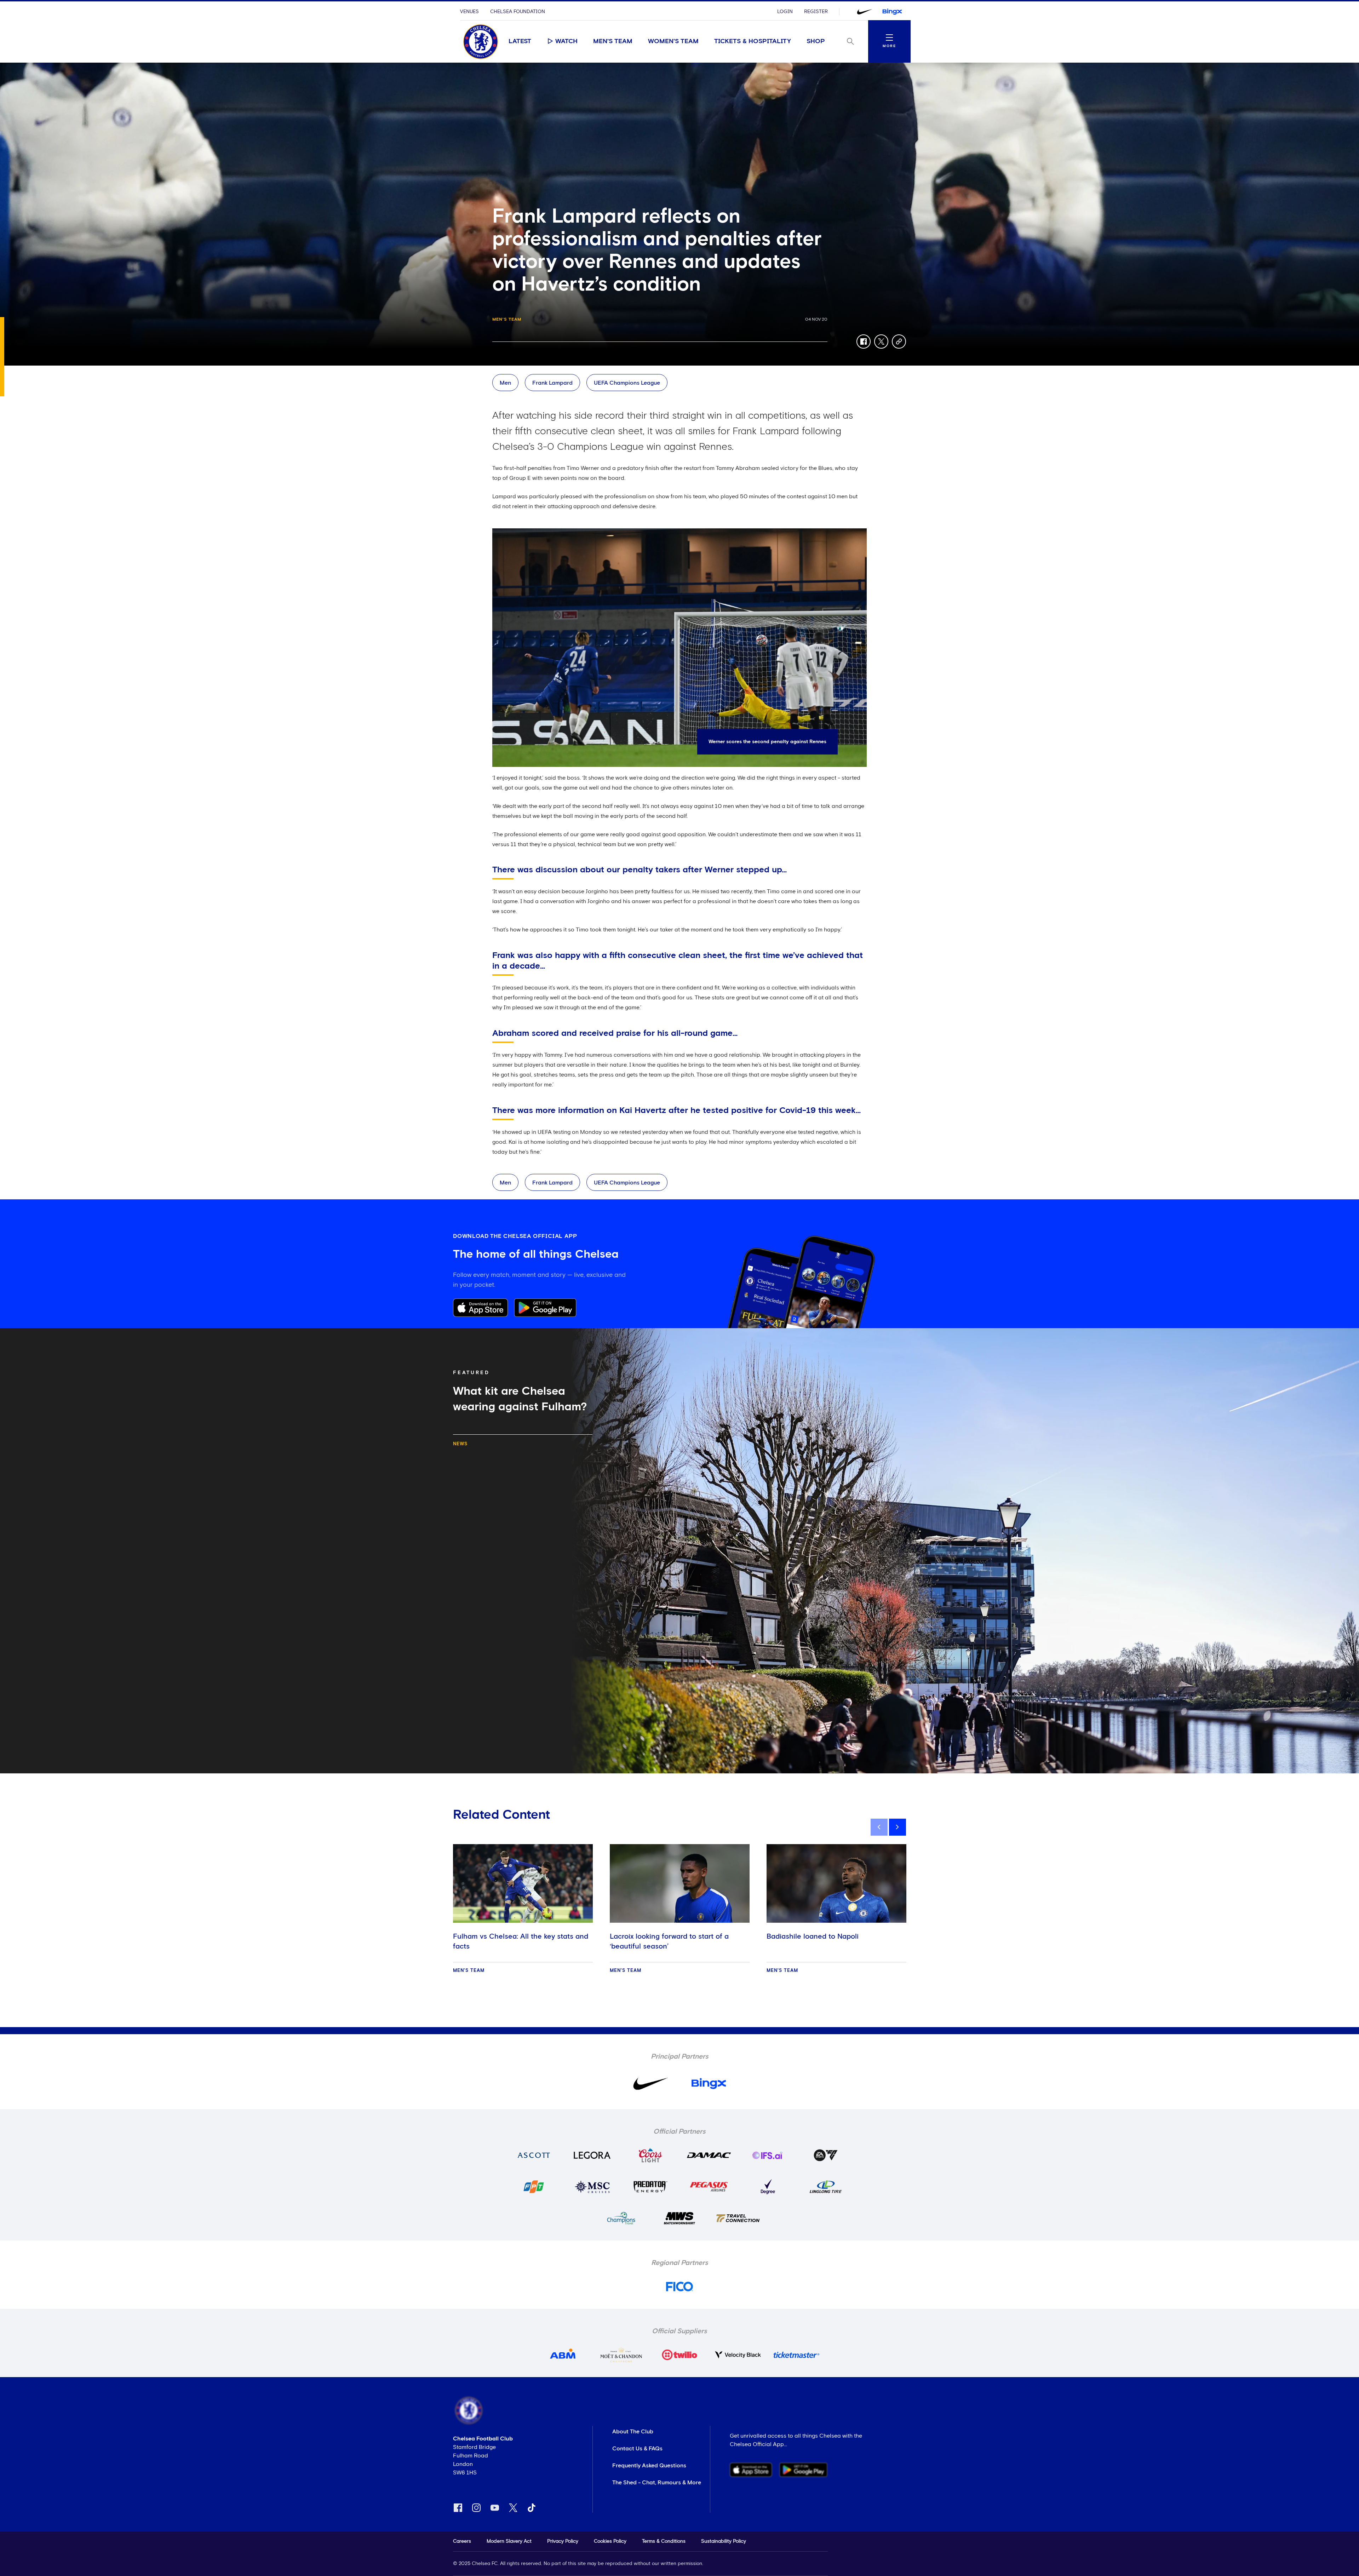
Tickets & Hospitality (753, 41)
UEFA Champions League (627, 383)
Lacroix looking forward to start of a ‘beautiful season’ (669, 1941)
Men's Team (613, 41)
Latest (520, 41)
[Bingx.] (892, 12)
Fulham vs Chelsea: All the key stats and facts (521, 1941)
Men (505, 383)
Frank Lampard (552, 383)
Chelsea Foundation (518, 12)
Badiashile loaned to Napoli (813, 1937)
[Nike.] (865, 12)
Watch (566, 41)
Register (816, 12)
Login (785, 12)
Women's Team (673, 41)
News (460, 1444)
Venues (469, 12)
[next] (898, 1827)
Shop (816, 41)
